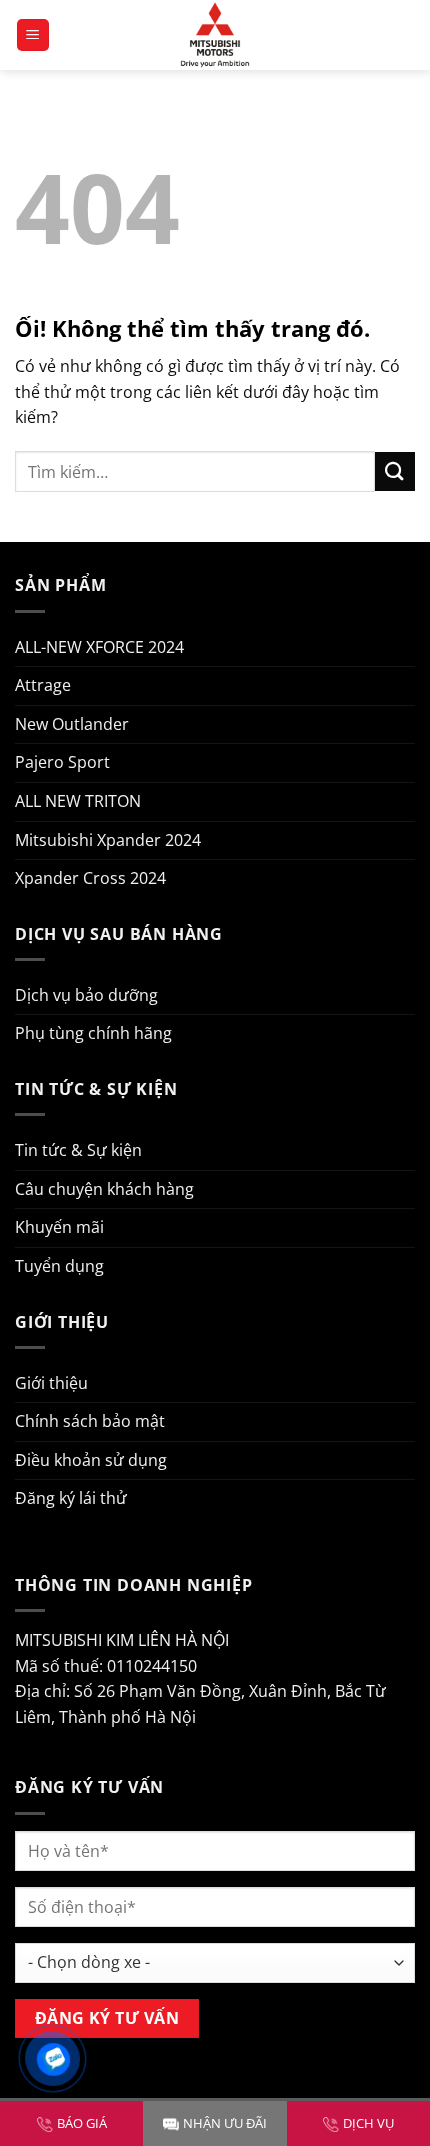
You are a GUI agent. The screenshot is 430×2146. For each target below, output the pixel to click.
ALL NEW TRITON (78, 801)
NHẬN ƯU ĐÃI (225, 2123)
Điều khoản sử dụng (91, 1460)
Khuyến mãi (59, 1227)
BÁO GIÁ (82, 2123)
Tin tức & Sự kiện (78, 1150)
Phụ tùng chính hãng (93, 1033)
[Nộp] (395, 471)
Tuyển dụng (59, 1266)
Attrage (43, 685)
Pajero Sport (62, 762)
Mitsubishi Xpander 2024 (108, 840)
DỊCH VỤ (368, 2123)
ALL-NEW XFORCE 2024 (99, 647)
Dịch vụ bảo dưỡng (86, 995)
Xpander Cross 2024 (90, 878)
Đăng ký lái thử (71, 1498)
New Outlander (72, 724)
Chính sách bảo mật (90, 1421)
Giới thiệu (51, 1383)
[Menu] (33, 35)
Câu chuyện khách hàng (104, 1189)
